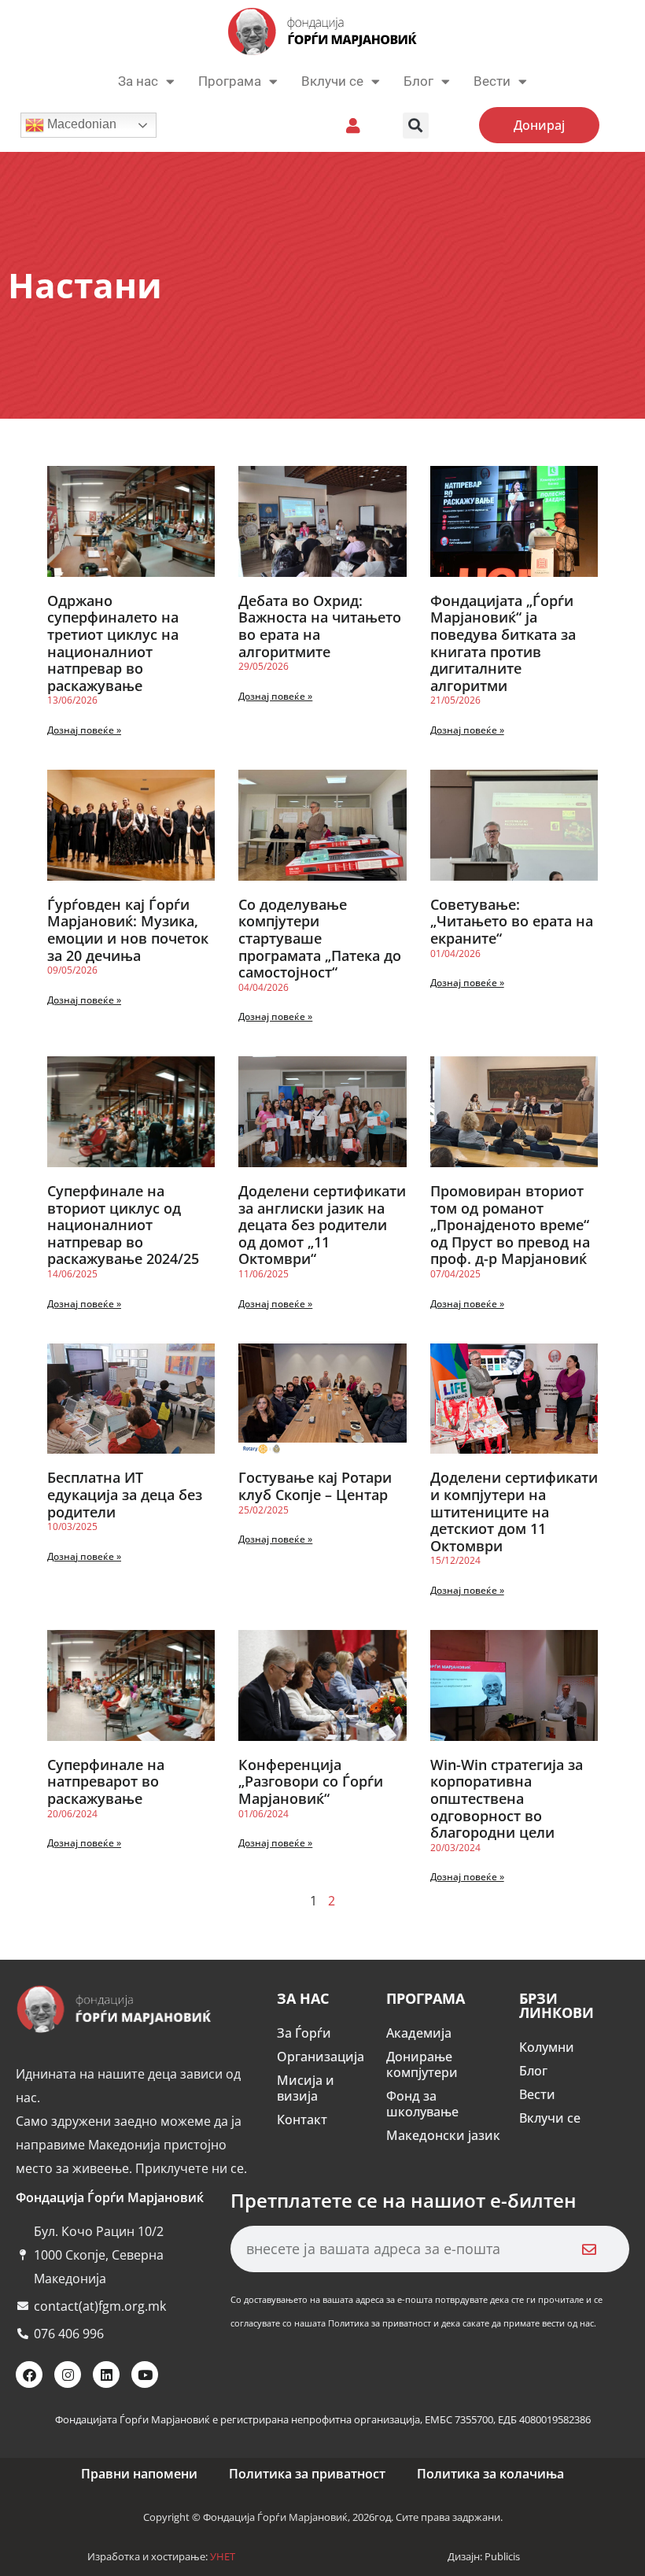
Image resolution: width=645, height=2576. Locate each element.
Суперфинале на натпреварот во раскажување (106, 1781)
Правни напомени (139, 2474)
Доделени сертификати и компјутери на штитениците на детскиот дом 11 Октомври (514, 1511)
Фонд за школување (422, 2104)
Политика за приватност (307, 2474)
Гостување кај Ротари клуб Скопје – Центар (315, 1486)
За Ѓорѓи (304, 2033)
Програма (230, 81)
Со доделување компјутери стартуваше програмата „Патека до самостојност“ (320, 938)
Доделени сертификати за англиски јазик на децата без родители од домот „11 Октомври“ (322, 1225)
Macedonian (80, 124)
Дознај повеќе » (84, 730)
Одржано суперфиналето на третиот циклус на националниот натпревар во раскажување (113, 643)
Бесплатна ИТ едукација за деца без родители (125, 1494)
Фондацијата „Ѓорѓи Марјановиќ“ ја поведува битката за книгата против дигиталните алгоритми (503, 643)
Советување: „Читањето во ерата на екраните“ (512, 921)
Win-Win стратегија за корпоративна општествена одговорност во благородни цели (507, 1798)
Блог (418, 81)
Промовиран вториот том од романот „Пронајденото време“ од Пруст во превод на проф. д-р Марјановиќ (510, 1225)
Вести (537, 2094)
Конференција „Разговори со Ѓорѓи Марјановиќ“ (311, 1781)
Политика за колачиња (490, 2474)
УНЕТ (223, 2556)
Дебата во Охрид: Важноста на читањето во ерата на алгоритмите (320, 626)
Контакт (302, 2120)
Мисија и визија (306, 2088)
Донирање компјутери (422, 2064)
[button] (416, 126)
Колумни (547, 2047)
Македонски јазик (443, 2135)
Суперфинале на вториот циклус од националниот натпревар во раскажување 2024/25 (123, 1225)
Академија (419, 2033)
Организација (321, 2057)
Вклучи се (332, 81)
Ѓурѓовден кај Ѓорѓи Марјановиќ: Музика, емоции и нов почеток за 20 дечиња (128, 930)
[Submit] (590, 2249)
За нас (138, 81)
